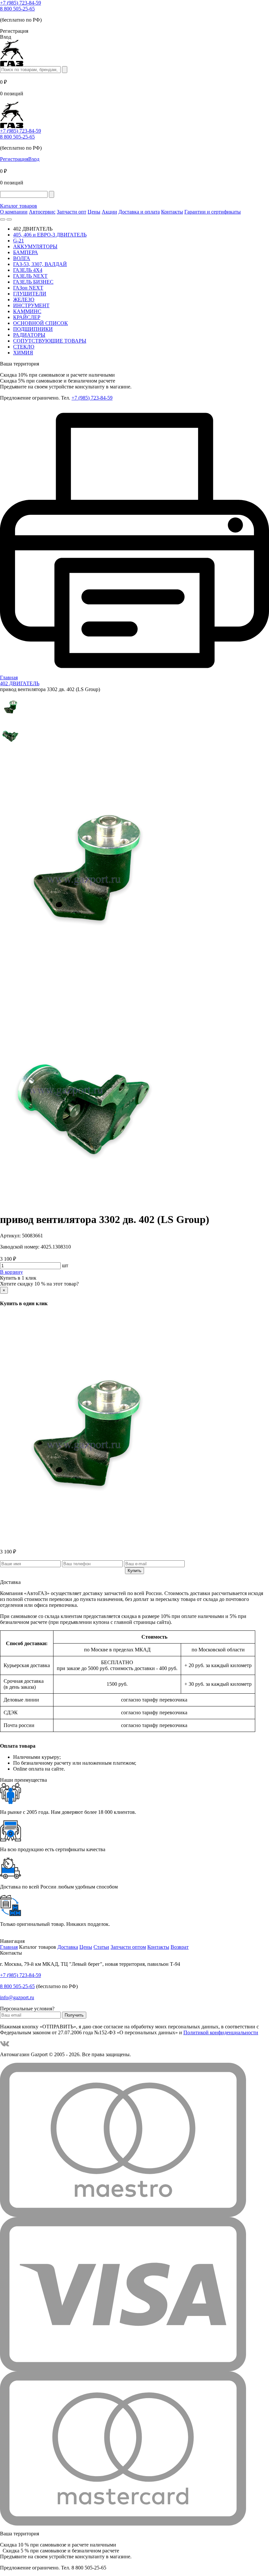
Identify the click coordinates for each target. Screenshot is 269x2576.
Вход (34, 159)
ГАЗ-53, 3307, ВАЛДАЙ (40, 264)
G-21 (19, 241)
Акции (109, 212)
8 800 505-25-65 (17, 9)
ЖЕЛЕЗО (24, 300)
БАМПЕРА (26, 252)
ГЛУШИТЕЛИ (30, 294)
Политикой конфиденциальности (221, 2032)
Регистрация (14, 159)
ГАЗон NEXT (28, 288)
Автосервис (42, 212)
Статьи (101, 1947)
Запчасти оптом (128, 1947)
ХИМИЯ (23, 353)
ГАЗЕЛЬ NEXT (30, 276)
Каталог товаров (19, 206)
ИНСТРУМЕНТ (31, 305)
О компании (14, 212)
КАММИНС (27, 311)
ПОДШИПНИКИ (33, 329)
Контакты (172, 212)
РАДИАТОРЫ (29, 335)
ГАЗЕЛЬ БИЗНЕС (33, 282)
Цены (94, 212)
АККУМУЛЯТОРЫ (35, 246)
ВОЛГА (22, 258)
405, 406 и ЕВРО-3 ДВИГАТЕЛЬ (50, 235)
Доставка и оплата (139, 212)
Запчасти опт (72, 212)
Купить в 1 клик (18, 1278)
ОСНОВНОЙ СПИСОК (41, 323)
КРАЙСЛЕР (27, 317)
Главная (9, 1947)
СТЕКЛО (24, 347)
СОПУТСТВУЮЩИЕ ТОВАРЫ (50, 341)
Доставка (68, 1947)
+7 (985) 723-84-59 (21, 3)
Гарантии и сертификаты (213, 212)
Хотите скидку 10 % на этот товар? (39, 1284)
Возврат (180, 1947)
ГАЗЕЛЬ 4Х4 (28, 270)
